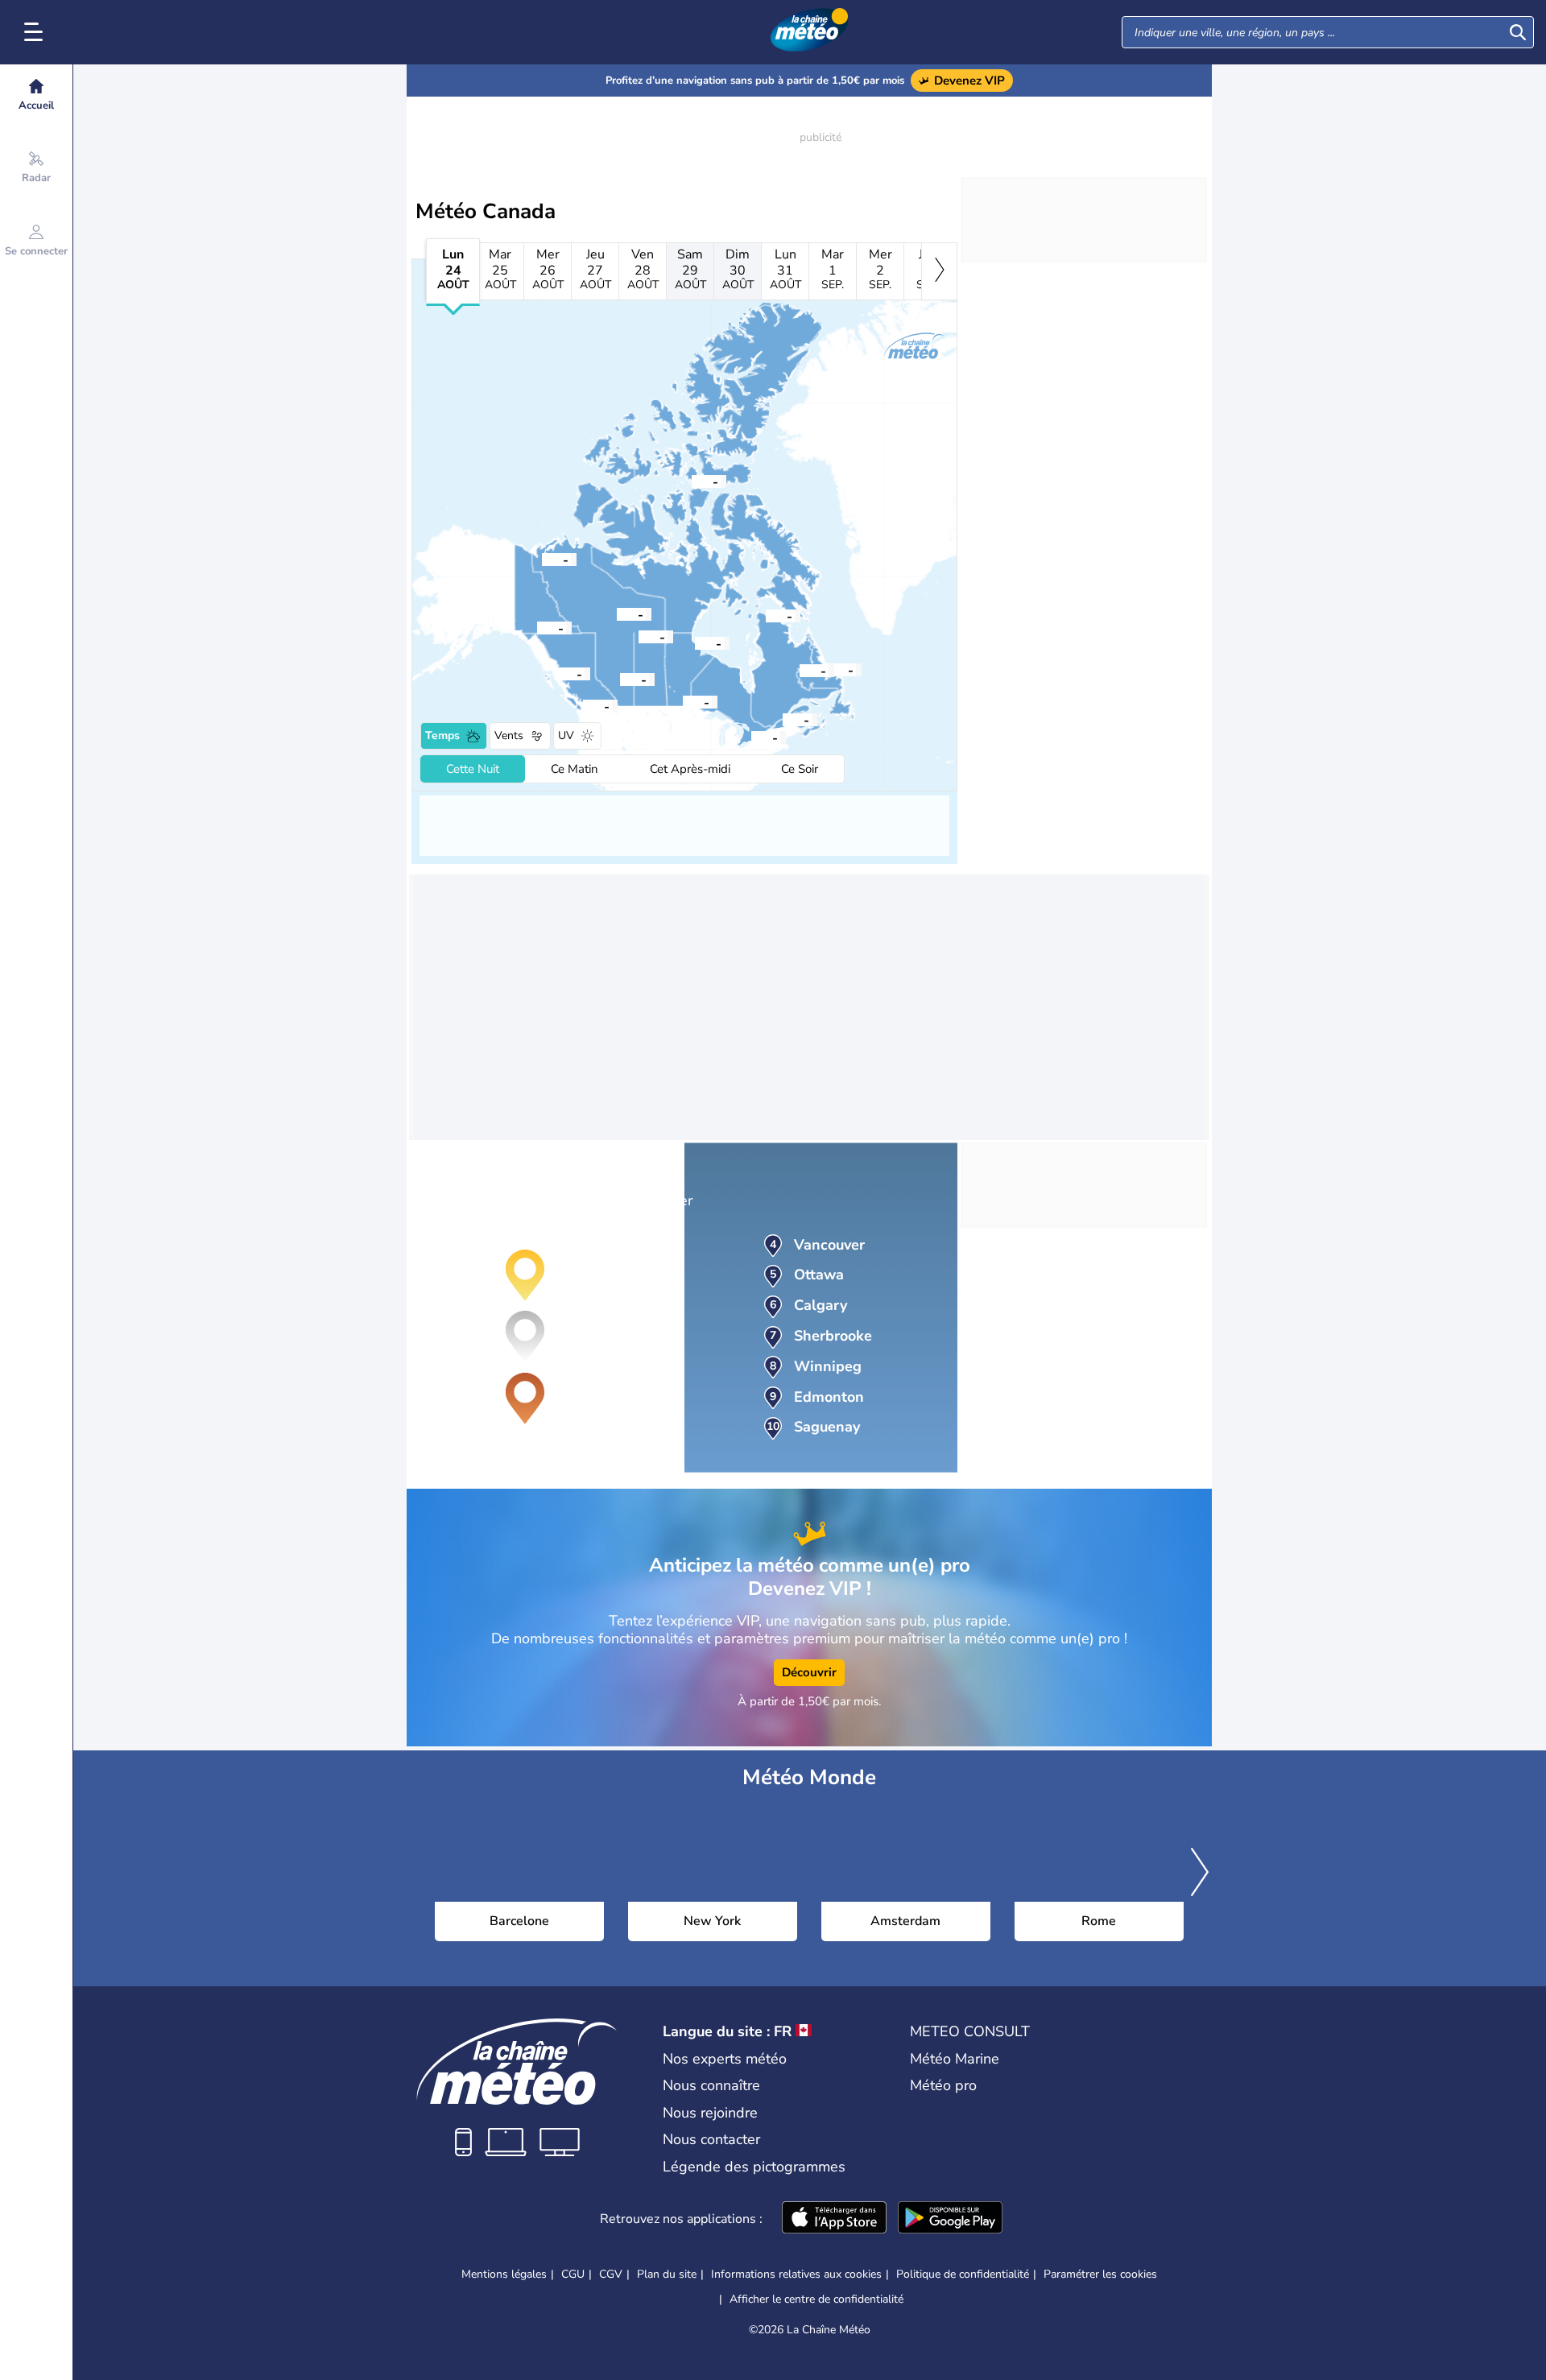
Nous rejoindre (710, 2113)
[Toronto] (751, 737)
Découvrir (809, 1672)
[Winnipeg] (683, 701)
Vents (509, 735)
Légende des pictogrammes (754, 2167)
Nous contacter (711, 2139)
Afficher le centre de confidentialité (816, 2299)
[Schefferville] (800, 670)
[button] (751, 737)
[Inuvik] (542, 559)
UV (566, 735)
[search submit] (1518, 32)
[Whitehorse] (537, 627)
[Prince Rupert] (556, 673)
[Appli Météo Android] (950, 2219)
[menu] (36, 32)
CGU (573, 2274)
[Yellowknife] (617, 614)
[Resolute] (692, 481)
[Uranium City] (639, 636)
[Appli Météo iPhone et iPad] (834, 2219)
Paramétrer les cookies (1100, 2275)
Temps (442, 735)
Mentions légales (504, 2274)
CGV (611, 2274)
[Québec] (783, 719)
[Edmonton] (620, 679)
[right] (939, 271)
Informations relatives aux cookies (796, 2274)
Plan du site (667, 2274)
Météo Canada (486, 211)
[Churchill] (695, 643)
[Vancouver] (583, 705)
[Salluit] (766, 615)
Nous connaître (711, 2085)
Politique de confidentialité (963, 2274)
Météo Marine (955, 2059)
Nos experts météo (725, 2059)
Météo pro (943, 2085)
